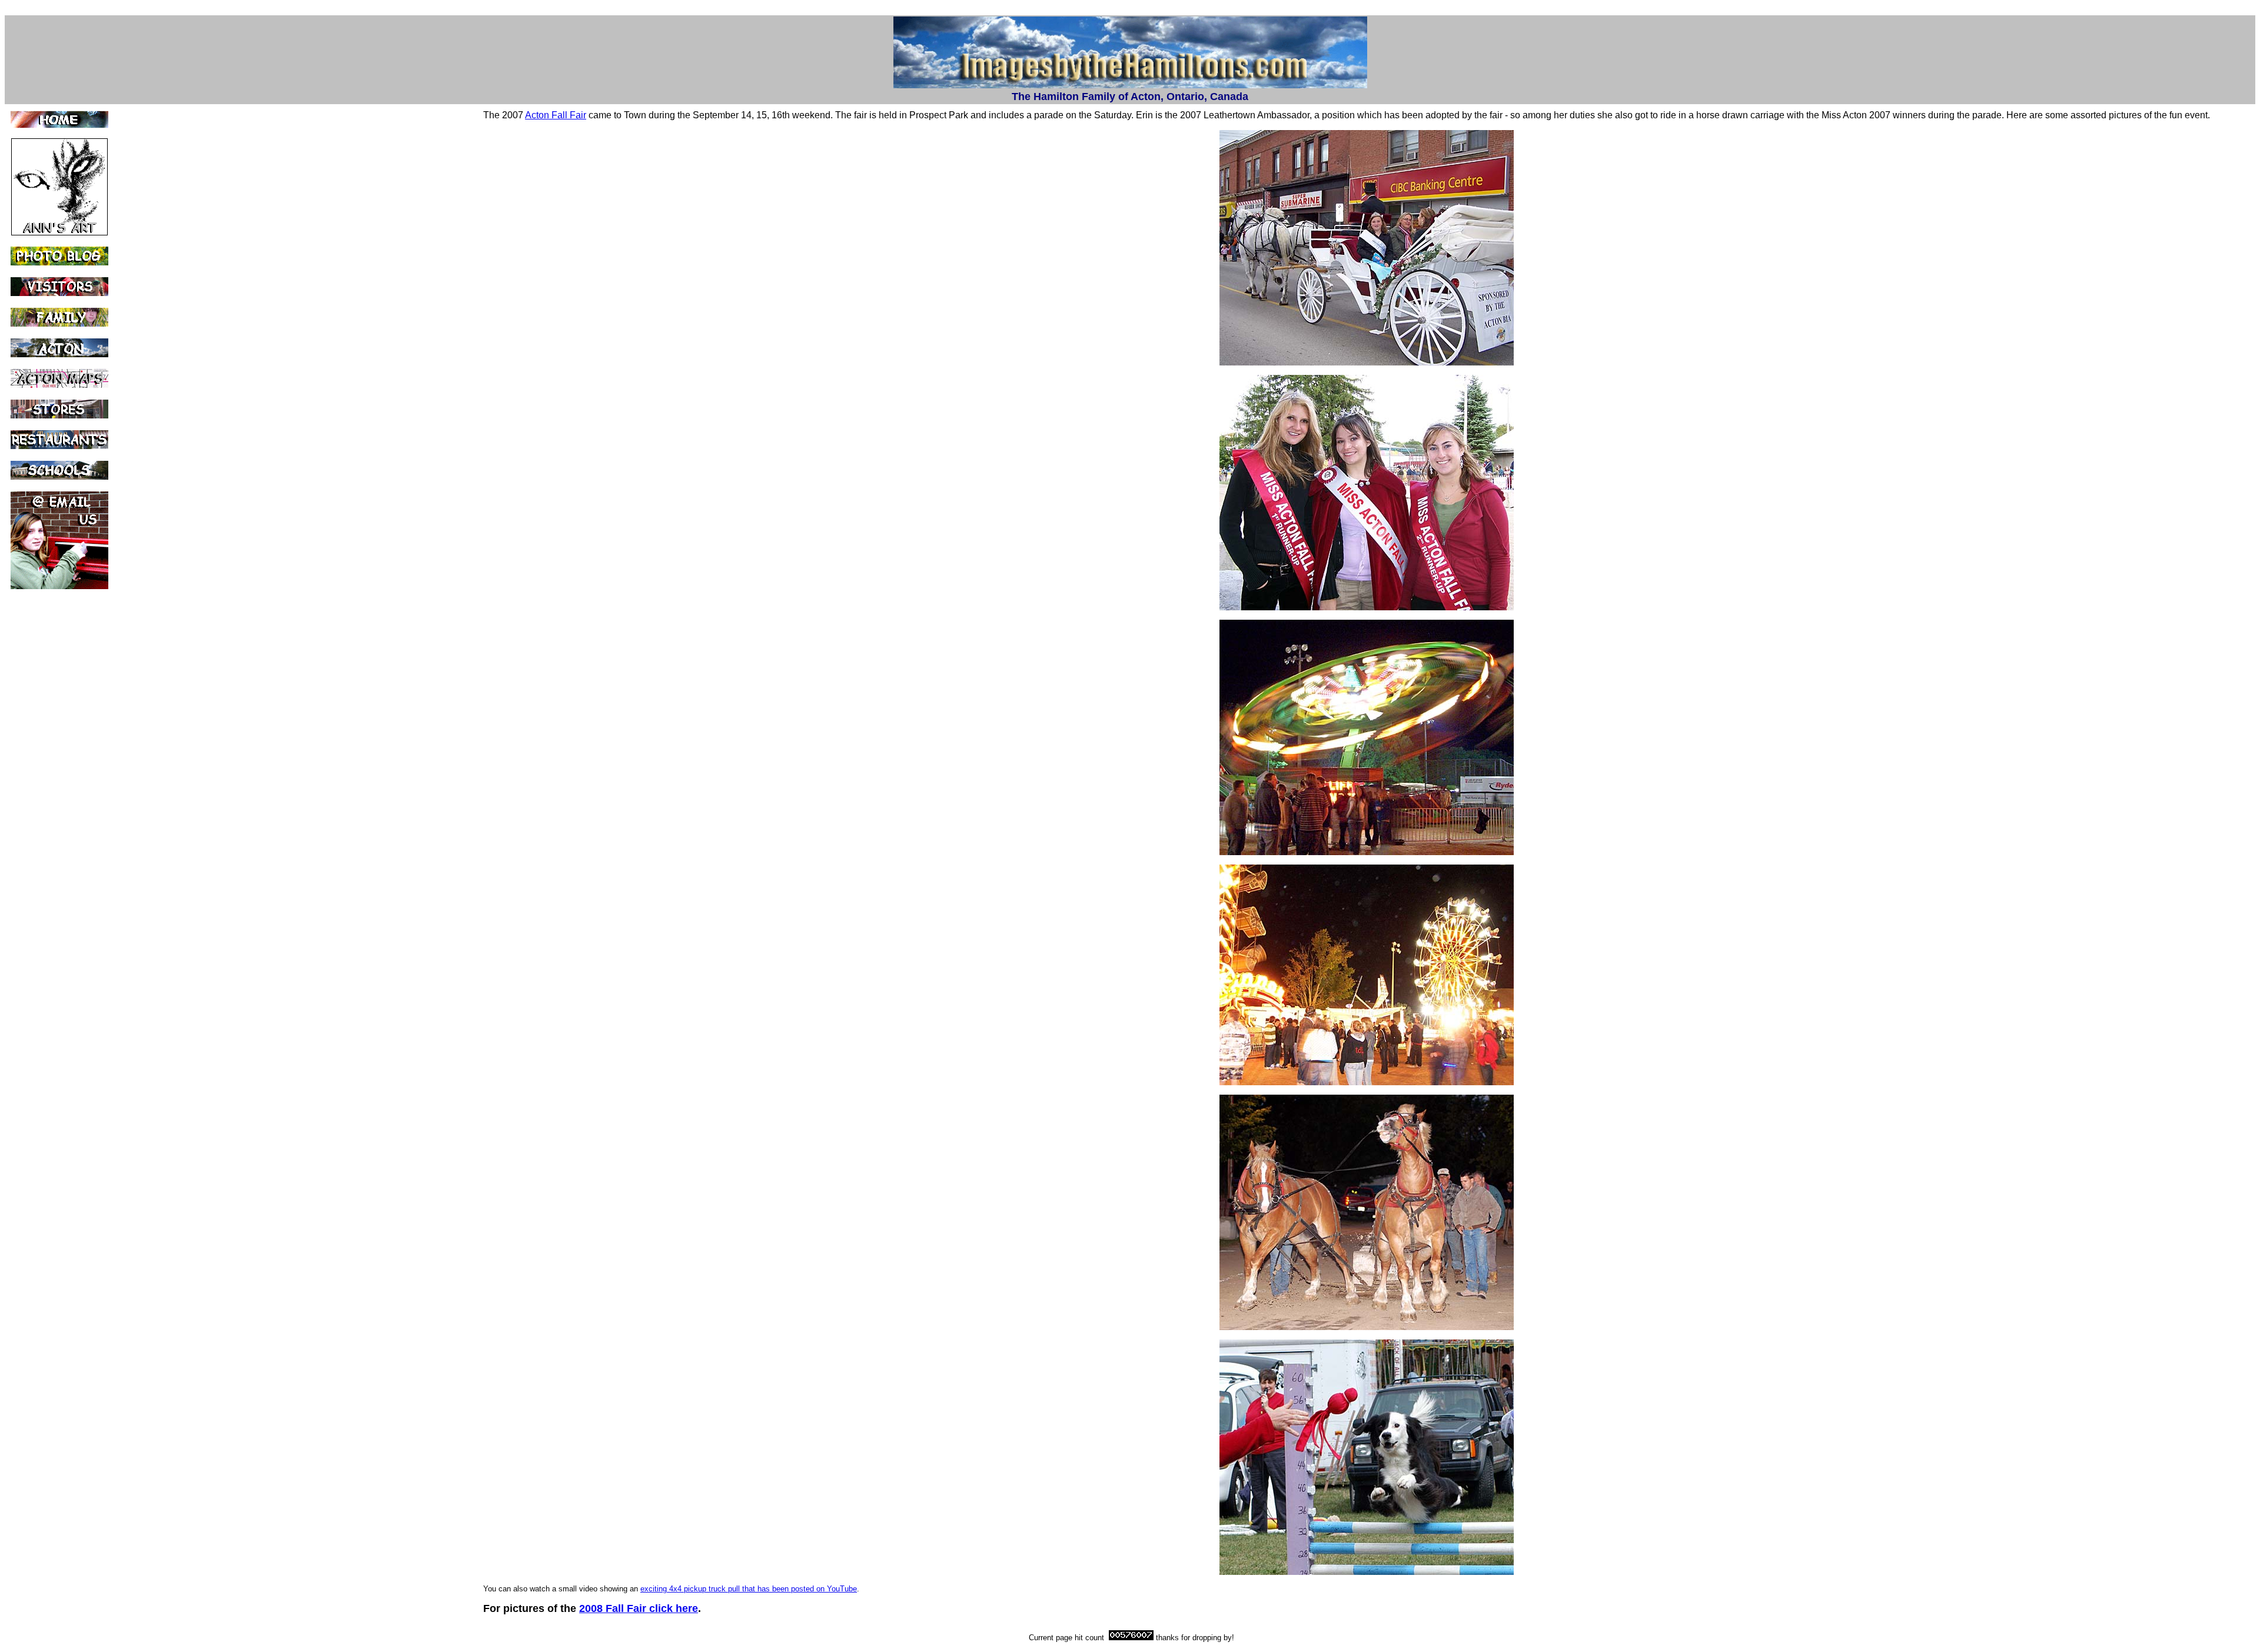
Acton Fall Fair (556, 115)
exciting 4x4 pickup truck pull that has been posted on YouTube (749, 1589)
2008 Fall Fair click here (639, 1608)
